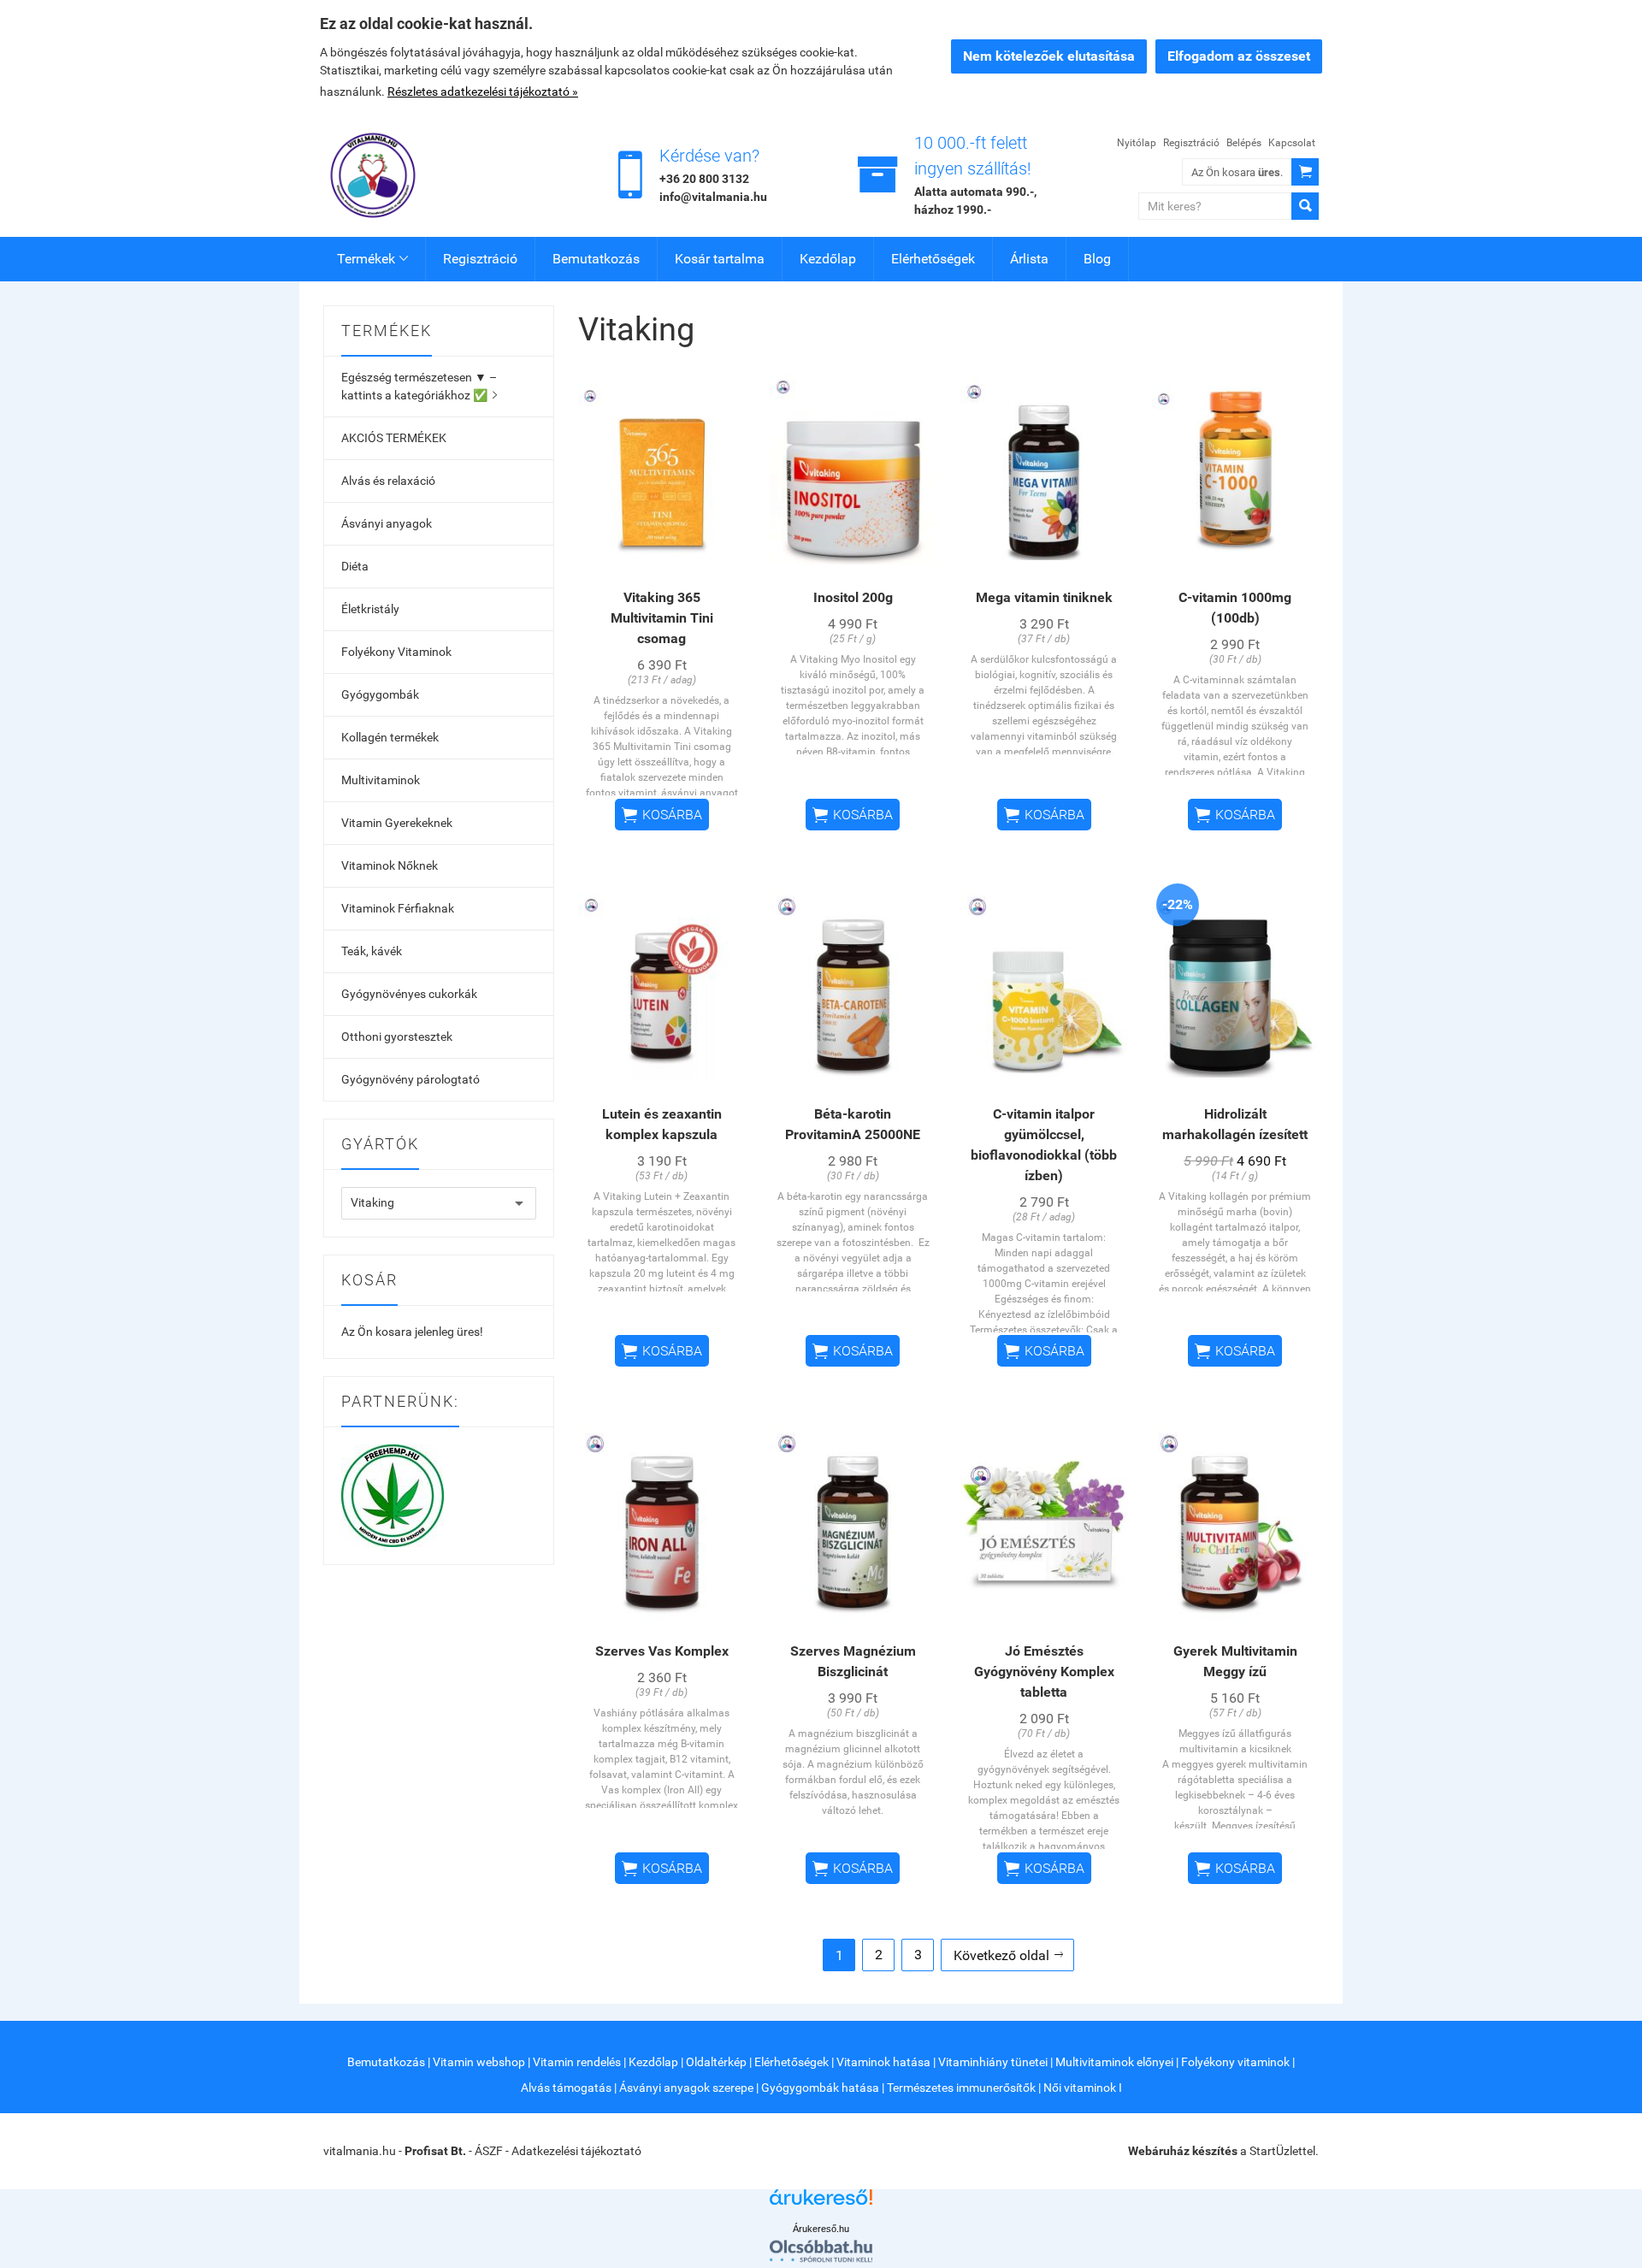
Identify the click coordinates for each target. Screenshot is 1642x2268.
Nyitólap (1137, 143)
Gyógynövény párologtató (410, 1079)
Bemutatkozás (596, 259)
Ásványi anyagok (387, 523)
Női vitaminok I (1083, 2088)
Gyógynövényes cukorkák (409, 994)
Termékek (372, 259)
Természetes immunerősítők (961, 2088)
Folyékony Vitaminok (396, 652)
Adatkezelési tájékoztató (576, 2151)
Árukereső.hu (821, 2229)
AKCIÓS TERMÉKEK (394, 438)
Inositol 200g (853, 597)
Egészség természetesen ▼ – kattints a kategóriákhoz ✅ (419, 386)
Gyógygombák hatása (820, 2088)
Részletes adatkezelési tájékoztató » (483, 92)
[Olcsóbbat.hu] (821, 2251)
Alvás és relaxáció (388, 481)
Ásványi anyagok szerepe (686, 2088)
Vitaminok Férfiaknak (398, 908)
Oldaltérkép (716, 2062)
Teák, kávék (372, 951)
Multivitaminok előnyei (1114, 2062)
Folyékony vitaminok (1235, 2062)
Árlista (1029, 259)
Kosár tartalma (720, 259)
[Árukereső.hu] (821, 2203)
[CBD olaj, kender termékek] (393, 1494)
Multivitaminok (381, 780)
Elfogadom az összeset (1239, 56)
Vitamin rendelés (577, 2062)
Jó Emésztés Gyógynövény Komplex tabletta (1044, 1671)
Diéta (355, 566)
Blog (1097, 259)
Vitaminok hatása (883, 2062)
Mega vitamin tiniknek (1044, 597)
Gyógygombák (380, 694)
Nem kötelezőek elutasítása (1049, 56)
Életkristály (370, 609)
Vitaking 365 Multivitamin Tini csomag (662, 618)
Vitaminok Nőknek (390, 865)
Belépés (1244, 143)
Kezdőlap (828, 259)
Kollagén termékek (390, 737)
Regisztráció (1191, 143)
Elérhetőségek (933, 259)
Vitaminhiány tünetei (993, 2062)
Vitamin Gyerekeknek (397, 823)
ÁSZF (489, 2151)
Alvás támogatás (566, 2088)
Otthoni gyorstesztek (397, 1037)
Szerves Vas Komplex (662, 1651)
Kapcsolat (1292, 143)
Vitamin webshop (479, 2062)
